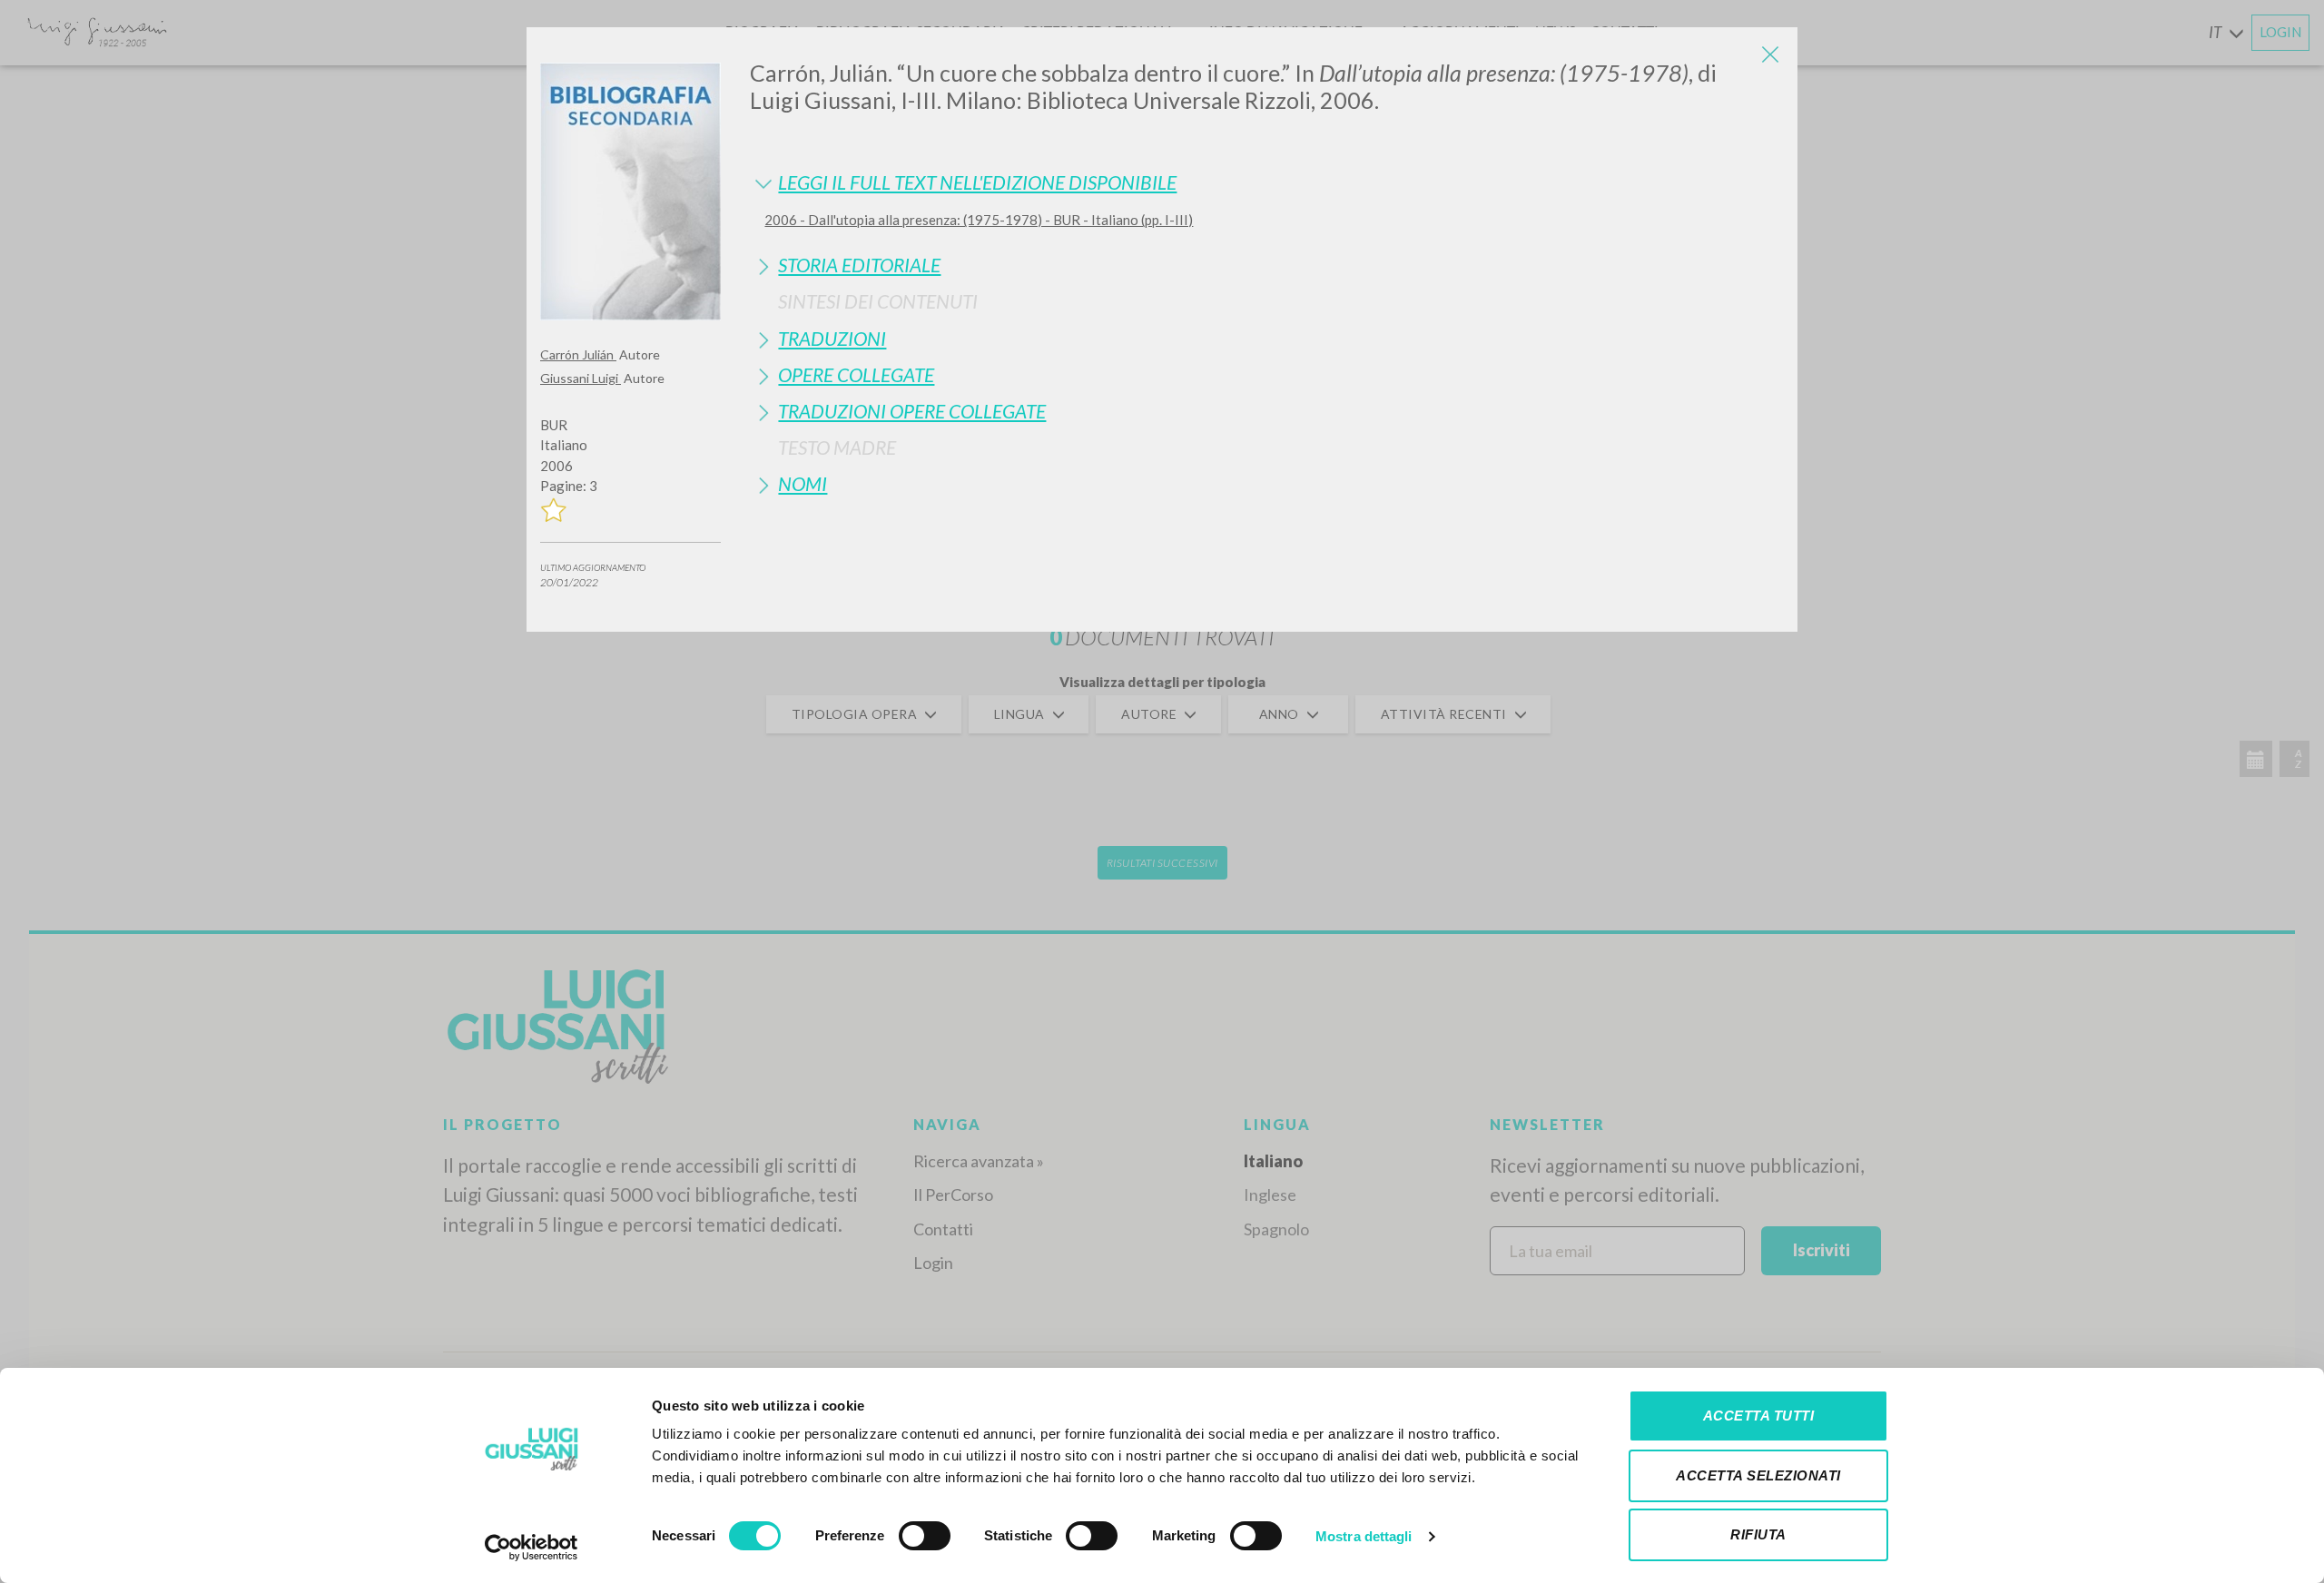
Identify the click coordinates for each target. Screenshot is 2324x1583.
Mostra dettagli (1364, 1536)
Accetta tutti (1759, 1416)
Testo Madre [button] (837, 447)
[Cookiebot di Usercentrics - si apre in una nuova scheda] (532, 1548)
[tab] (1267, 182)
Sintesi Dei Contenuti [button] (878, 301)
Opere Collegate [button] (856, 374)
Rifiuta (1758, 1534)
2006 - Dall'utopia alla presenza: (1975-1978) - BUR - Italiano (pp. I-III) (979, 220)
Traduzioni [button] (832, 338)
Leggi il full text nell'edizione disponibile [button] (977, 182)
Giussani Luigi (581, 378)
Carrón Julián (578, 354)
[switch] (925, 1536)
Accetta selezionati (1758, 1475)
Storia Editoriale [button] (859, 265)
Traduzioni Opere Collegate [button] (912, 411)
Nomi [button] (803, 483)
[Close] (1770, 54)
